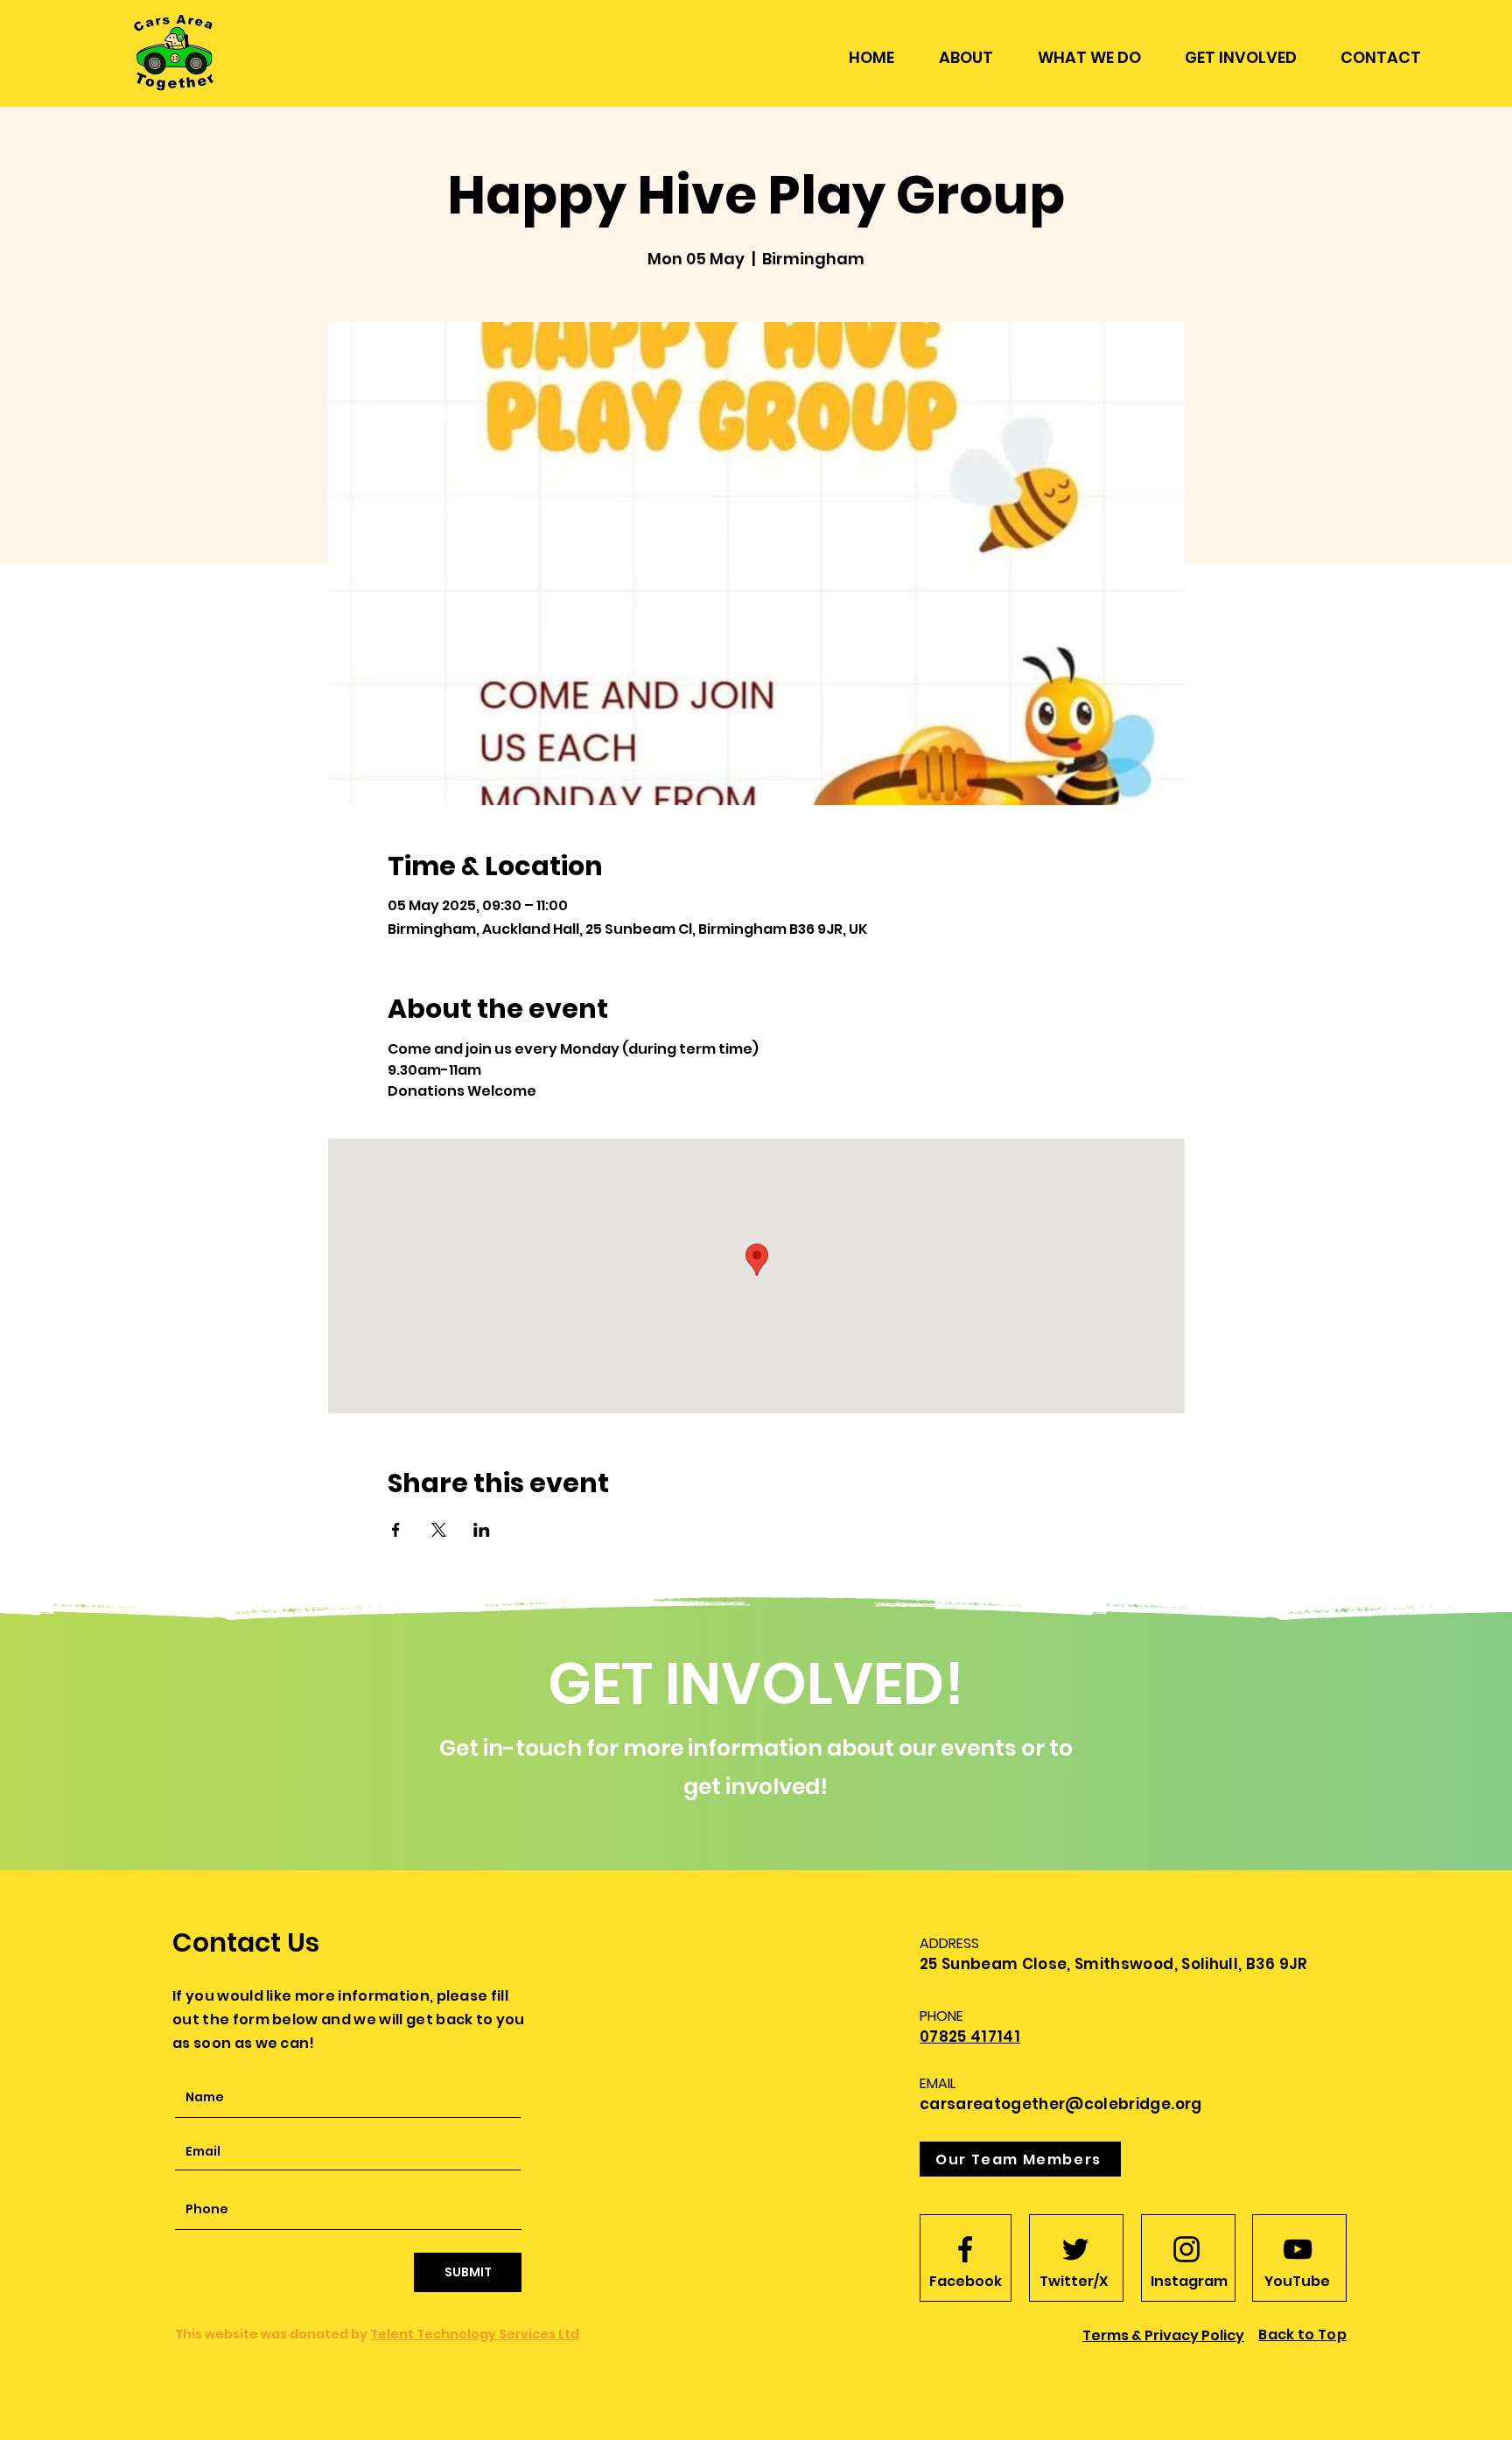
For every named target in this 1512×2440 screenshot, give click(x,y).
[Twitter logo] (1075, 2249)
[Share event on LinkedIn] (482, 1530)
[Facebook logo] (965, 2249)
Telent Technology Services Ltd (475, 2334)
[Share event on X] (439, 1530)
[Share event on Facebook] (396, 1530)
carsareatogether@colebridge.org (1061, 2104)
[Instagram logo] (1186, 2249)
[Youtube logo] (1298, 2249)
